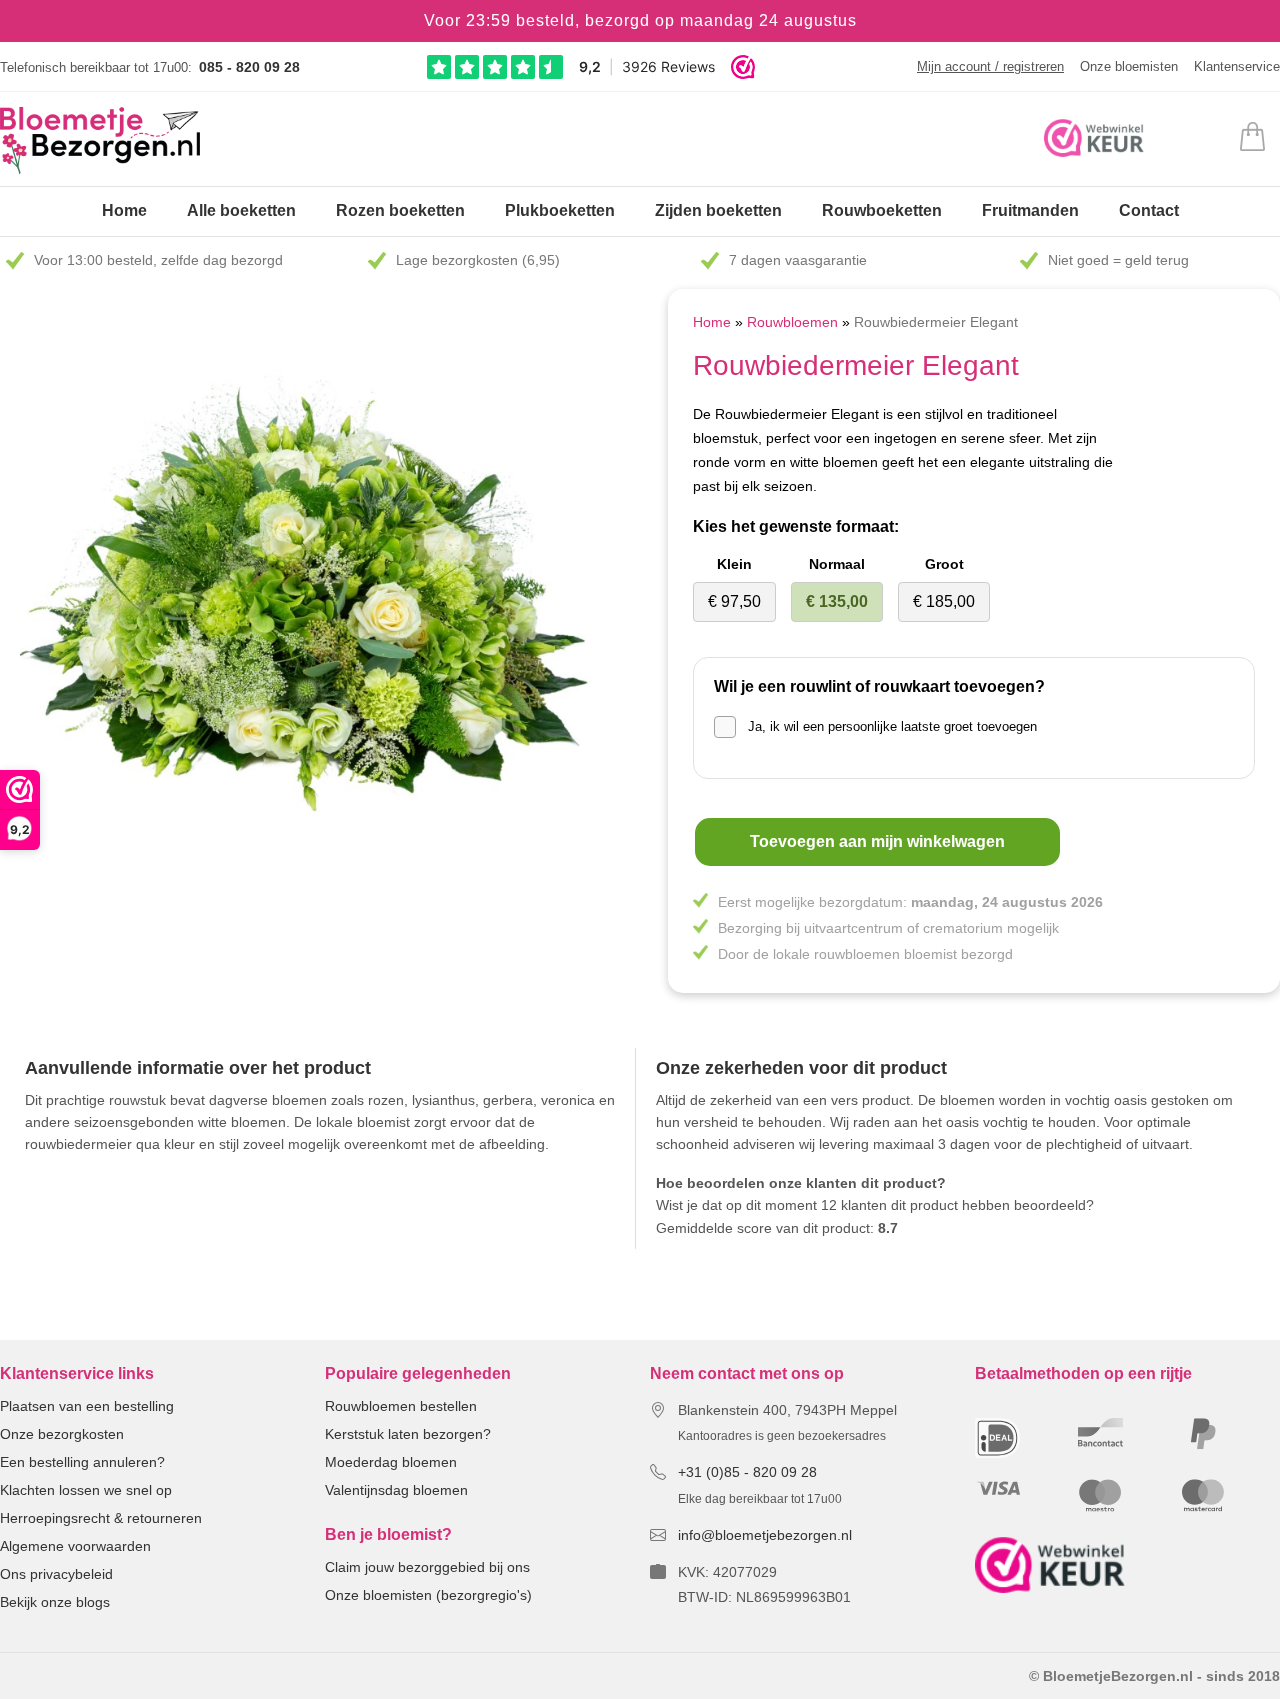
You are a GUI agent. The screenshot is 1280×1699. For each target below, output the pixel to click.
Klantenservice (1237, 66)
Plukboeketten (560, 210)
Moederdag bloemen (391, 1462)
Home (124, 210)
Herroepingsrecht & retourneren (101, 1518)
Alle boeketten (241, 210)
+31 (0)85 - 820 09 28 (747, 1472)
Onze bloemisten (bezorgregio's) (428, 1595)
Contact (1149, 210)
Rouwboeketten (882, 210)
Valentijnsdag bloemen (396, 1490)
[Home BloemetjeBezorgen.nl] (100, 140)
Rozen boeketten (400, 210)
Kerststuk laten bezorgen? (408, 1434)
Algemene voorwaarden (75, 1546)
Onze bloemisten (1129, 66)
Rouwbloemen (794, 322)
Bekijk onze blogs (55, 1602)
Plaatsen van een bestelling (87, 1406)
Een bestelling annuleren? (82, 1462)
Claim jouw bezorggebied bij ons (427, 1567)
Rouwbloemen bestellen (401, 1406)
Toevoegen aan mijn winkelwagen (877, 841)
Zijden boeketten (718, 210)
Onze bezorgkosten (62, 1434)
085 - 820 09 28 (249, 67)
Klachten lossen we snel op (86, 1490)
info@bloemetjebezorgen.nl (765, 1535)
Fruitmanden (1030, 210)
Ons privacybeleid (56, 1574)
